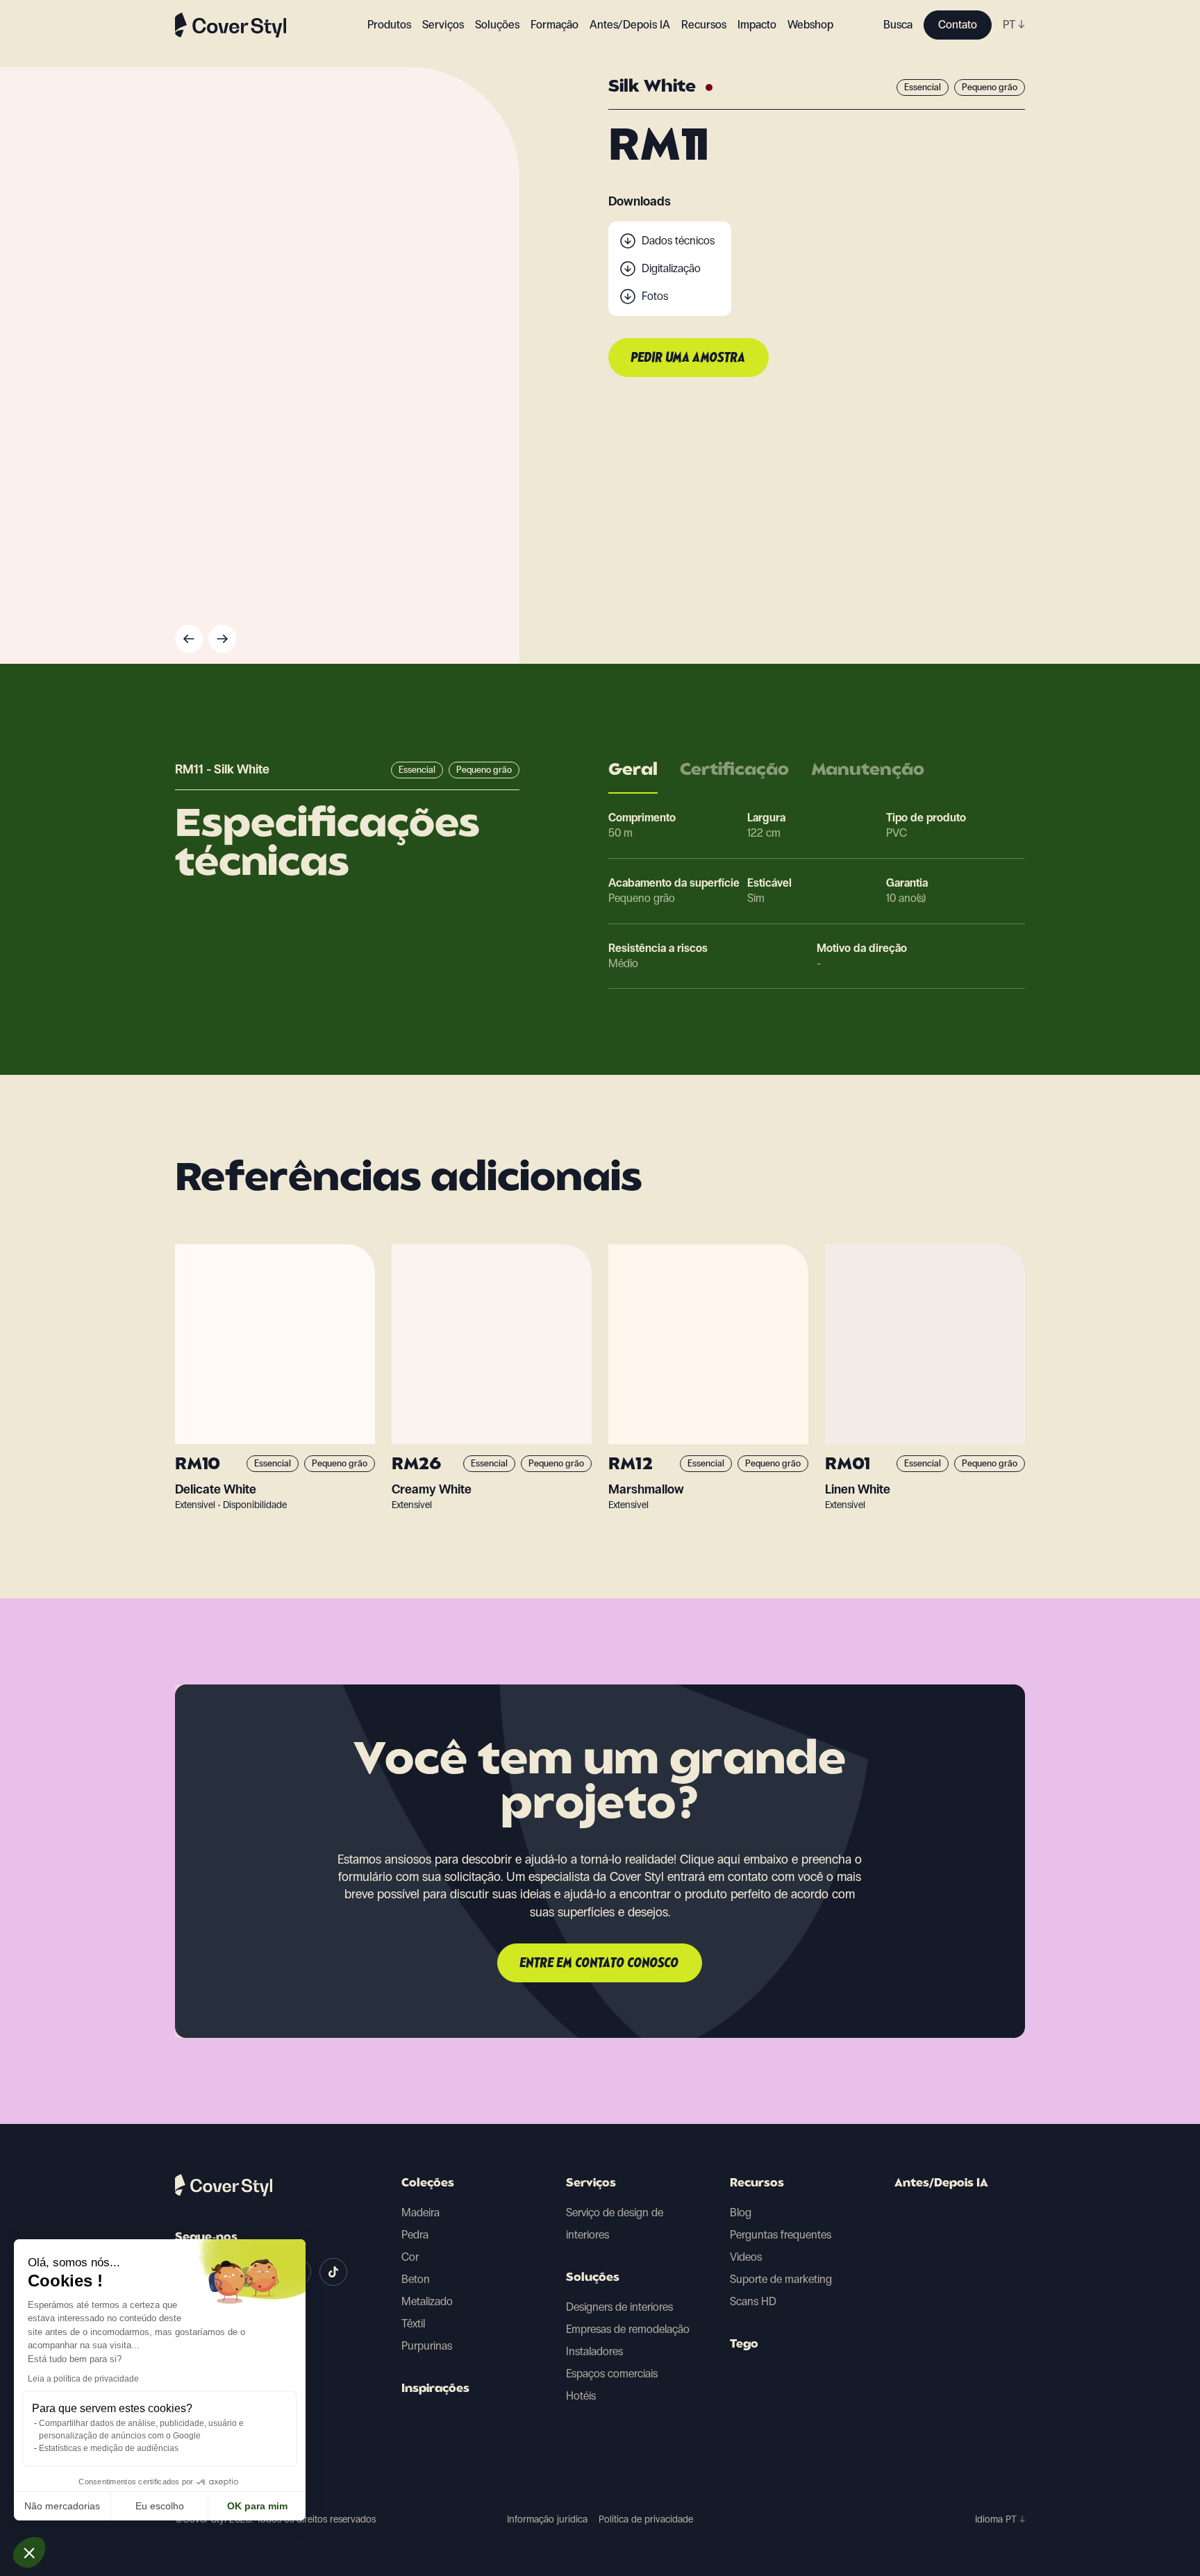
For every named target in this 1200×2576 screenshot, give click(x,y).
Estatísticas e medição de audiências (109, 2448)
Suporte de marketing (781, 2279)
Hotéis (581, 2396)
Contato (958, 25)
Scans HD (753, 2301)
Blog (741, 2213)
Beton (416, 2279)
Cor (410, 2257)
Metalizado (427, 2301)
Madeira (420, 2213)
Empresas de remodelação (628, 2329)
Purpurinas (427, 2346)
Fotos (655, 296)
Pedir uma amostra (689, 358)
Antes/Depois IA (630, 25)
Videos (746, 2257)
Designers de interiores (619, 2307)
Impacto (757, 25)
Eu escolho (160, 2506)
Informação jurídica (547, 2519)
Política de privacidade (646, 2519)
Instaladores (594, 2351)
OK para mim (257, 2506)
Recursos (757, 2184)
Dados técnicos (678, 241)
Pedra (415, 2235)
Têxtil (413, 2324)
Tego (744, 2345)
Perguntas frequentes (781, 2235)
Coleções (428, 2184)
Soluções (593, 2278)
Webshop (810, 25)
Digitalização (671, 268)
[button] (29, 2552)
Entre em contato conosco (600, 1964)
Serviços (443, 25)
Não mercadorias (62, 2506)
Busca (898, 25)
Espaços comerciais (612, 2374)
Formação (555, 25)
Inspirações (435, 2389)
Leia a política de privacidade (83, 2379)
